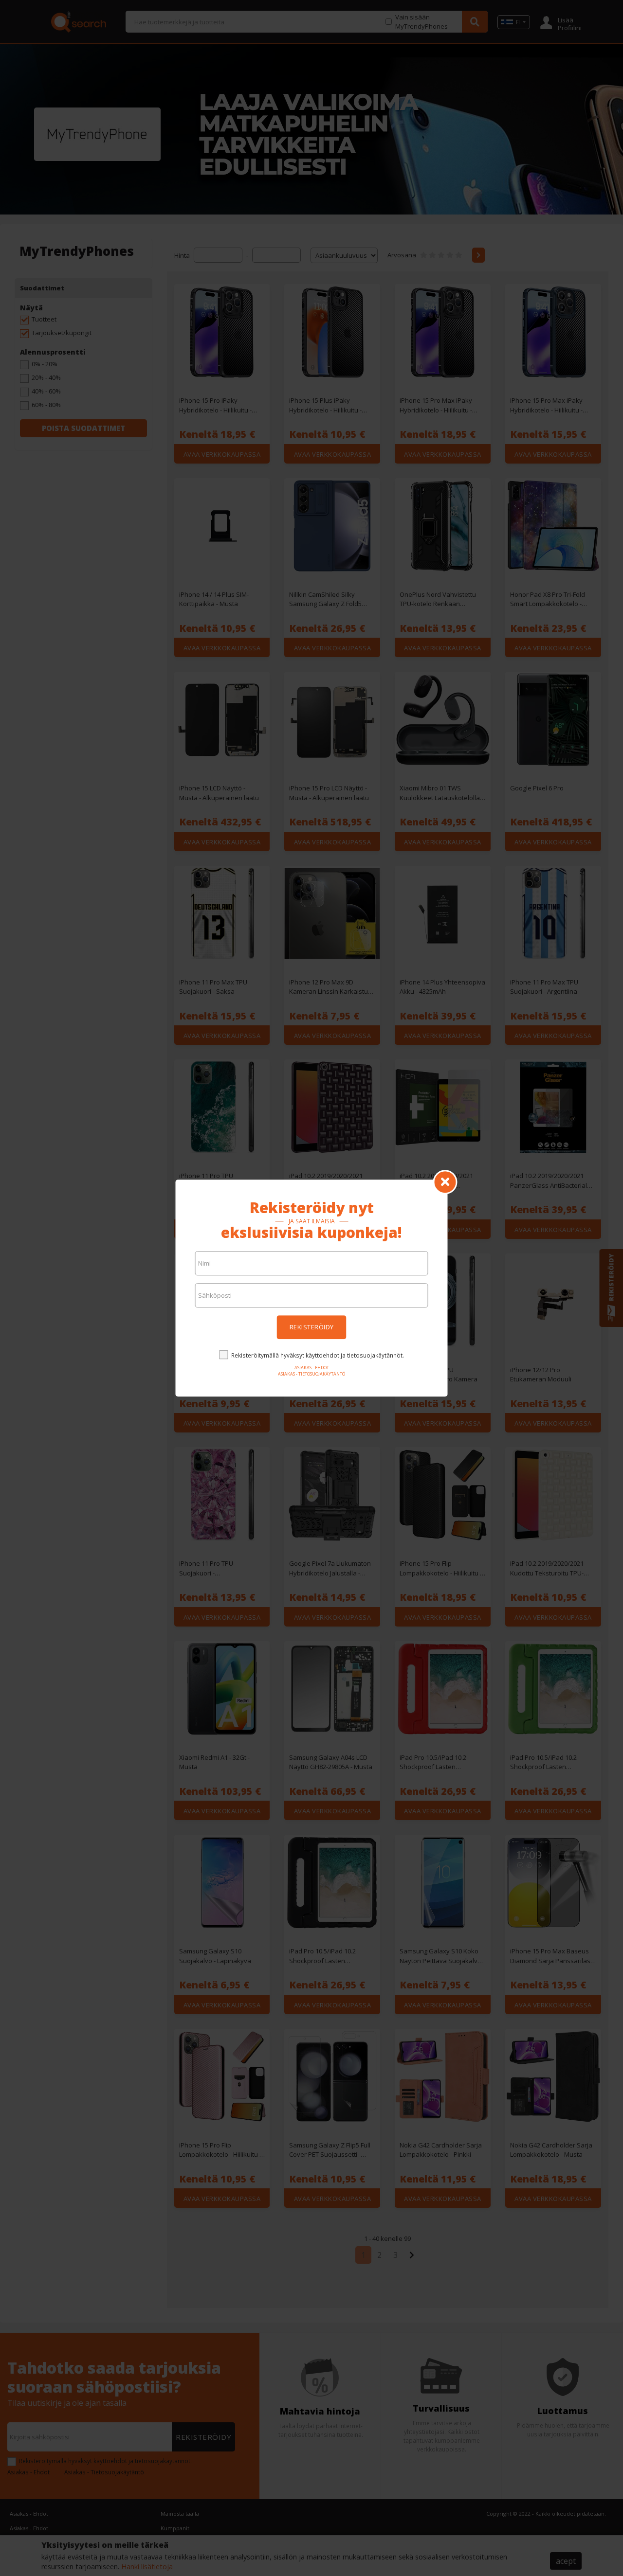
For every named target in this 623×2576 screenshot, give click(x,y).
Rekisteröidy (312, 1327)
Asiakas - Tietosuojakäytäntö (311, 1374)
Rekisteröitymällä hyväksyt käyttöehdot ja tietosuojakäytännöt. (318, 1355)
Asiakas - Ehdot (312, 1368)
